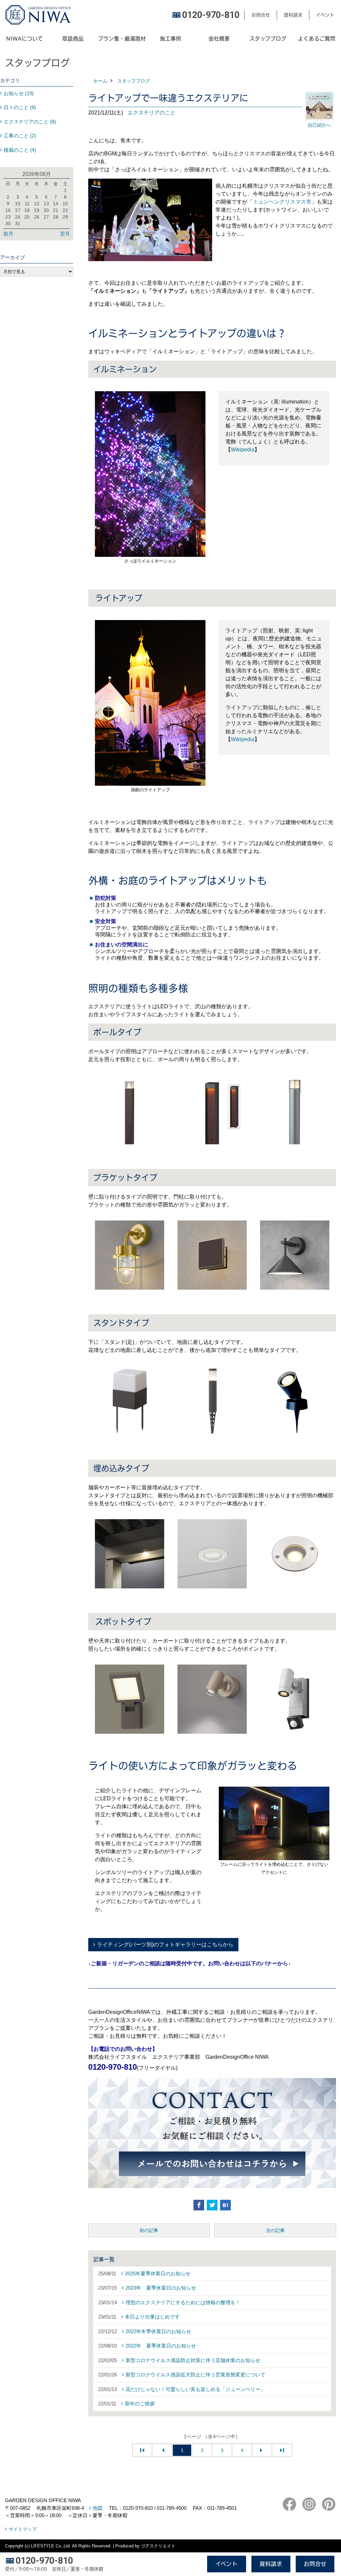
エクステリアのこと (152, 113)
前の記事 (149, 2230)
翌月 (65, 234)
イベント (325, 15)
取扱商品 (73, 39)
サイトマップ (23, 2529)
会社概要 (219, 39)
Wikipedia (243, 450)
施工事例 (170, 39)
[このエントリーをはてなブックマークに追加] (225, 2205)
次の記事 (275, 2230)
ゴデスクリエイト (158, 2546)
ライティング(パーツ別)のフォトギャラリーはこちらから (165, 1944)
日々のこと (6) (20, 107)
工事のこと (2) (20, 136)
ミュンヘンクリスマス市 (282, 202)
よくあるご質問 (317, 39)
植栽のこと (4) (20, 150)
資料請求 (293, 15)
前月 (8, 234)
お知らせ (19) (19, 93)
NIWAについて (24, 39)
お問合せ (261, 15)
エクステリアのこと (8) (30, 122)
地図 (98, 2508)
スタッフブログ (268, 39)
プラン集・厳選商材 (122, 39)
